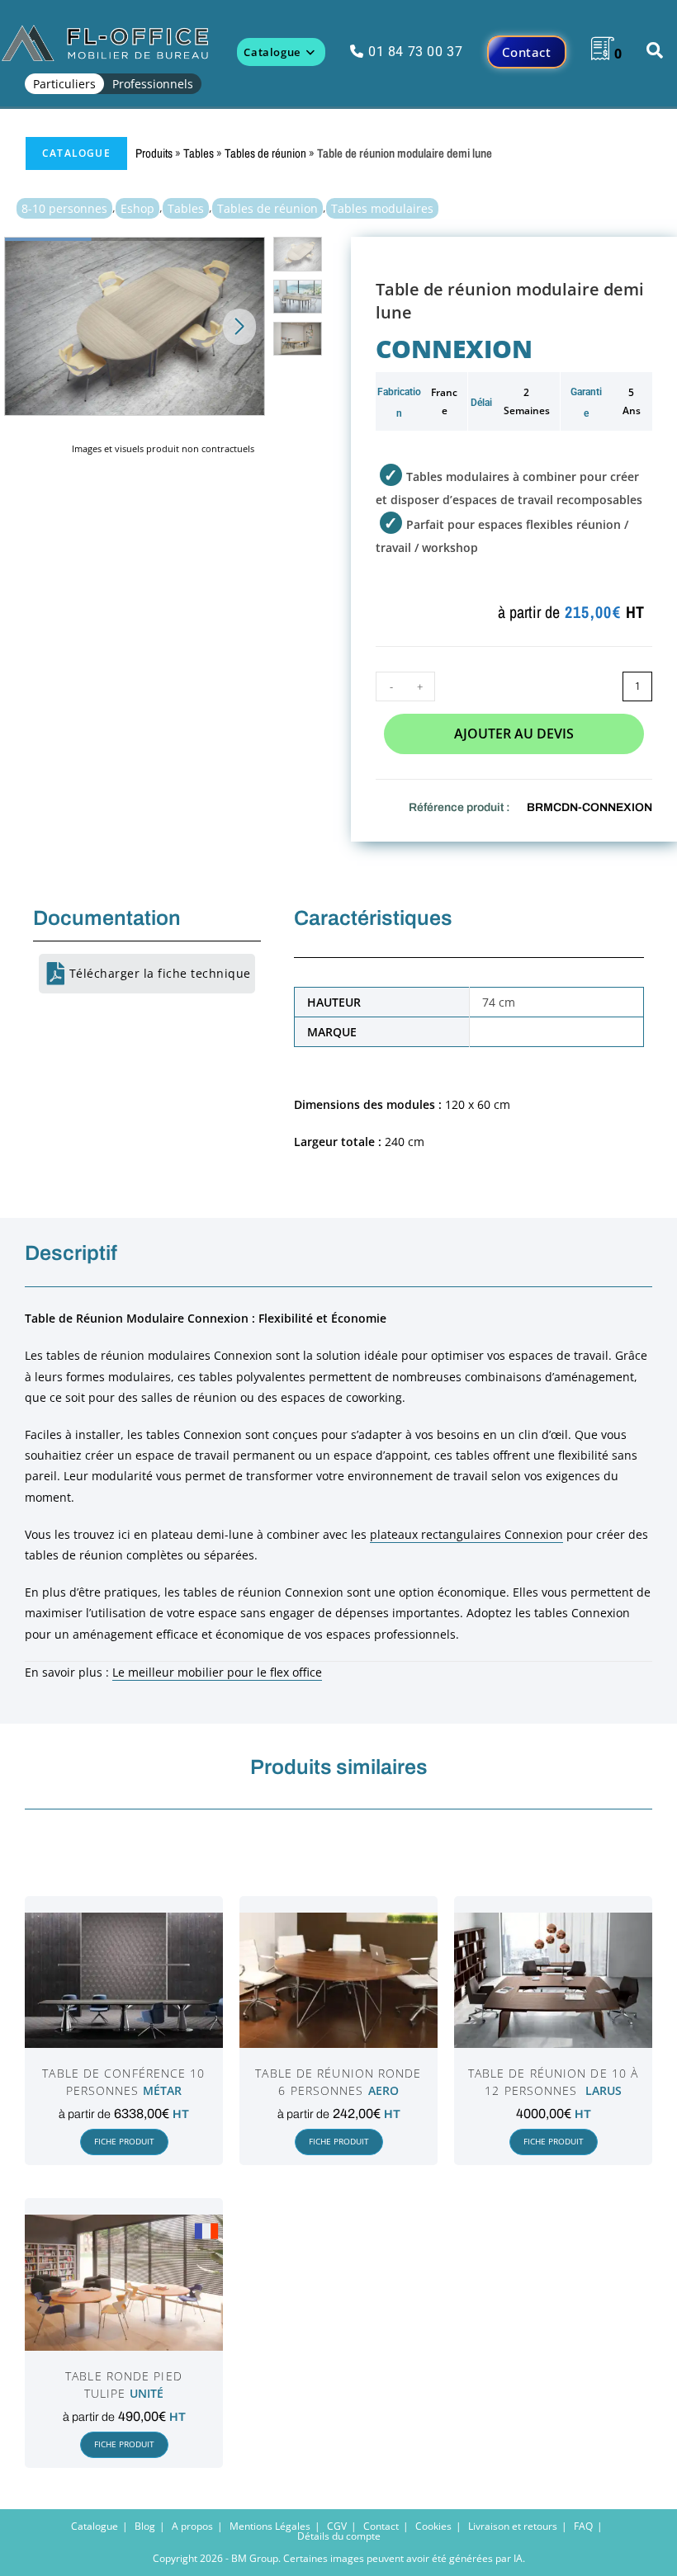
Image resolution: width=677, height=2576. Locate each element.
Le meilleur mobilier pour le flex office (217, 1672)
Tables (199, 153)
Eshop (137, 208)
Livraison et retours (513, 2526)
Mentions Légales (270, 2526)
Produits (154, 153)
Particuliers (64, 84)
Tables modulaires (382, 208)
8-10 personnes (64, 208)
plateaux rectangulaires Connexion (466, 1534)
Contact (381, 2526)
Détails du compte (339, 2536)
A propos (192, 2526)
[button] (239, 327)
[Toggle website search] (655, 52)
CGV (337, 2526)
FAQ (583, 2526)
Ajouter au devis (514, 734)
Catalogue (76, 153)
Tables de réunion (265, 153)
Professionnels (153, 84)
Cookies (433, 2526)
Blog (145, 2526)
